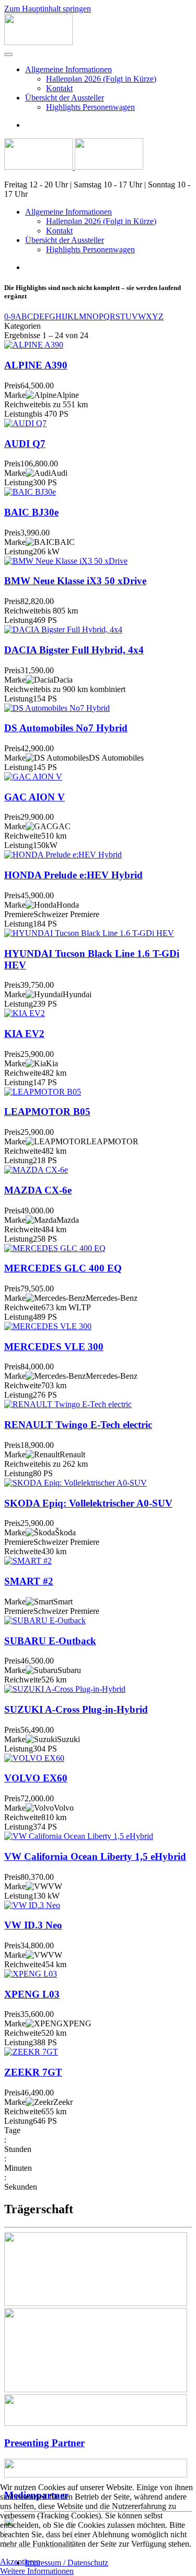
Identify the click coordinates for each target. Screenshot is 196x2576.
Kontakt (59, 88)
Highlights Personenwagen (90, 107)
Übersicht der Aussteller (65, 98)
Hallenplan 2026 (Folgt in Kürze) (101, 79)
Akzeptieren (20, 2562)
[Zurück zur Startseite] (38, 42)
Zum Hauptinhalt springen (48, 9)
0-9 (10, 316)
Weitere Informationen (37, 2571)
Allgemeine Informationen (68, 69)
